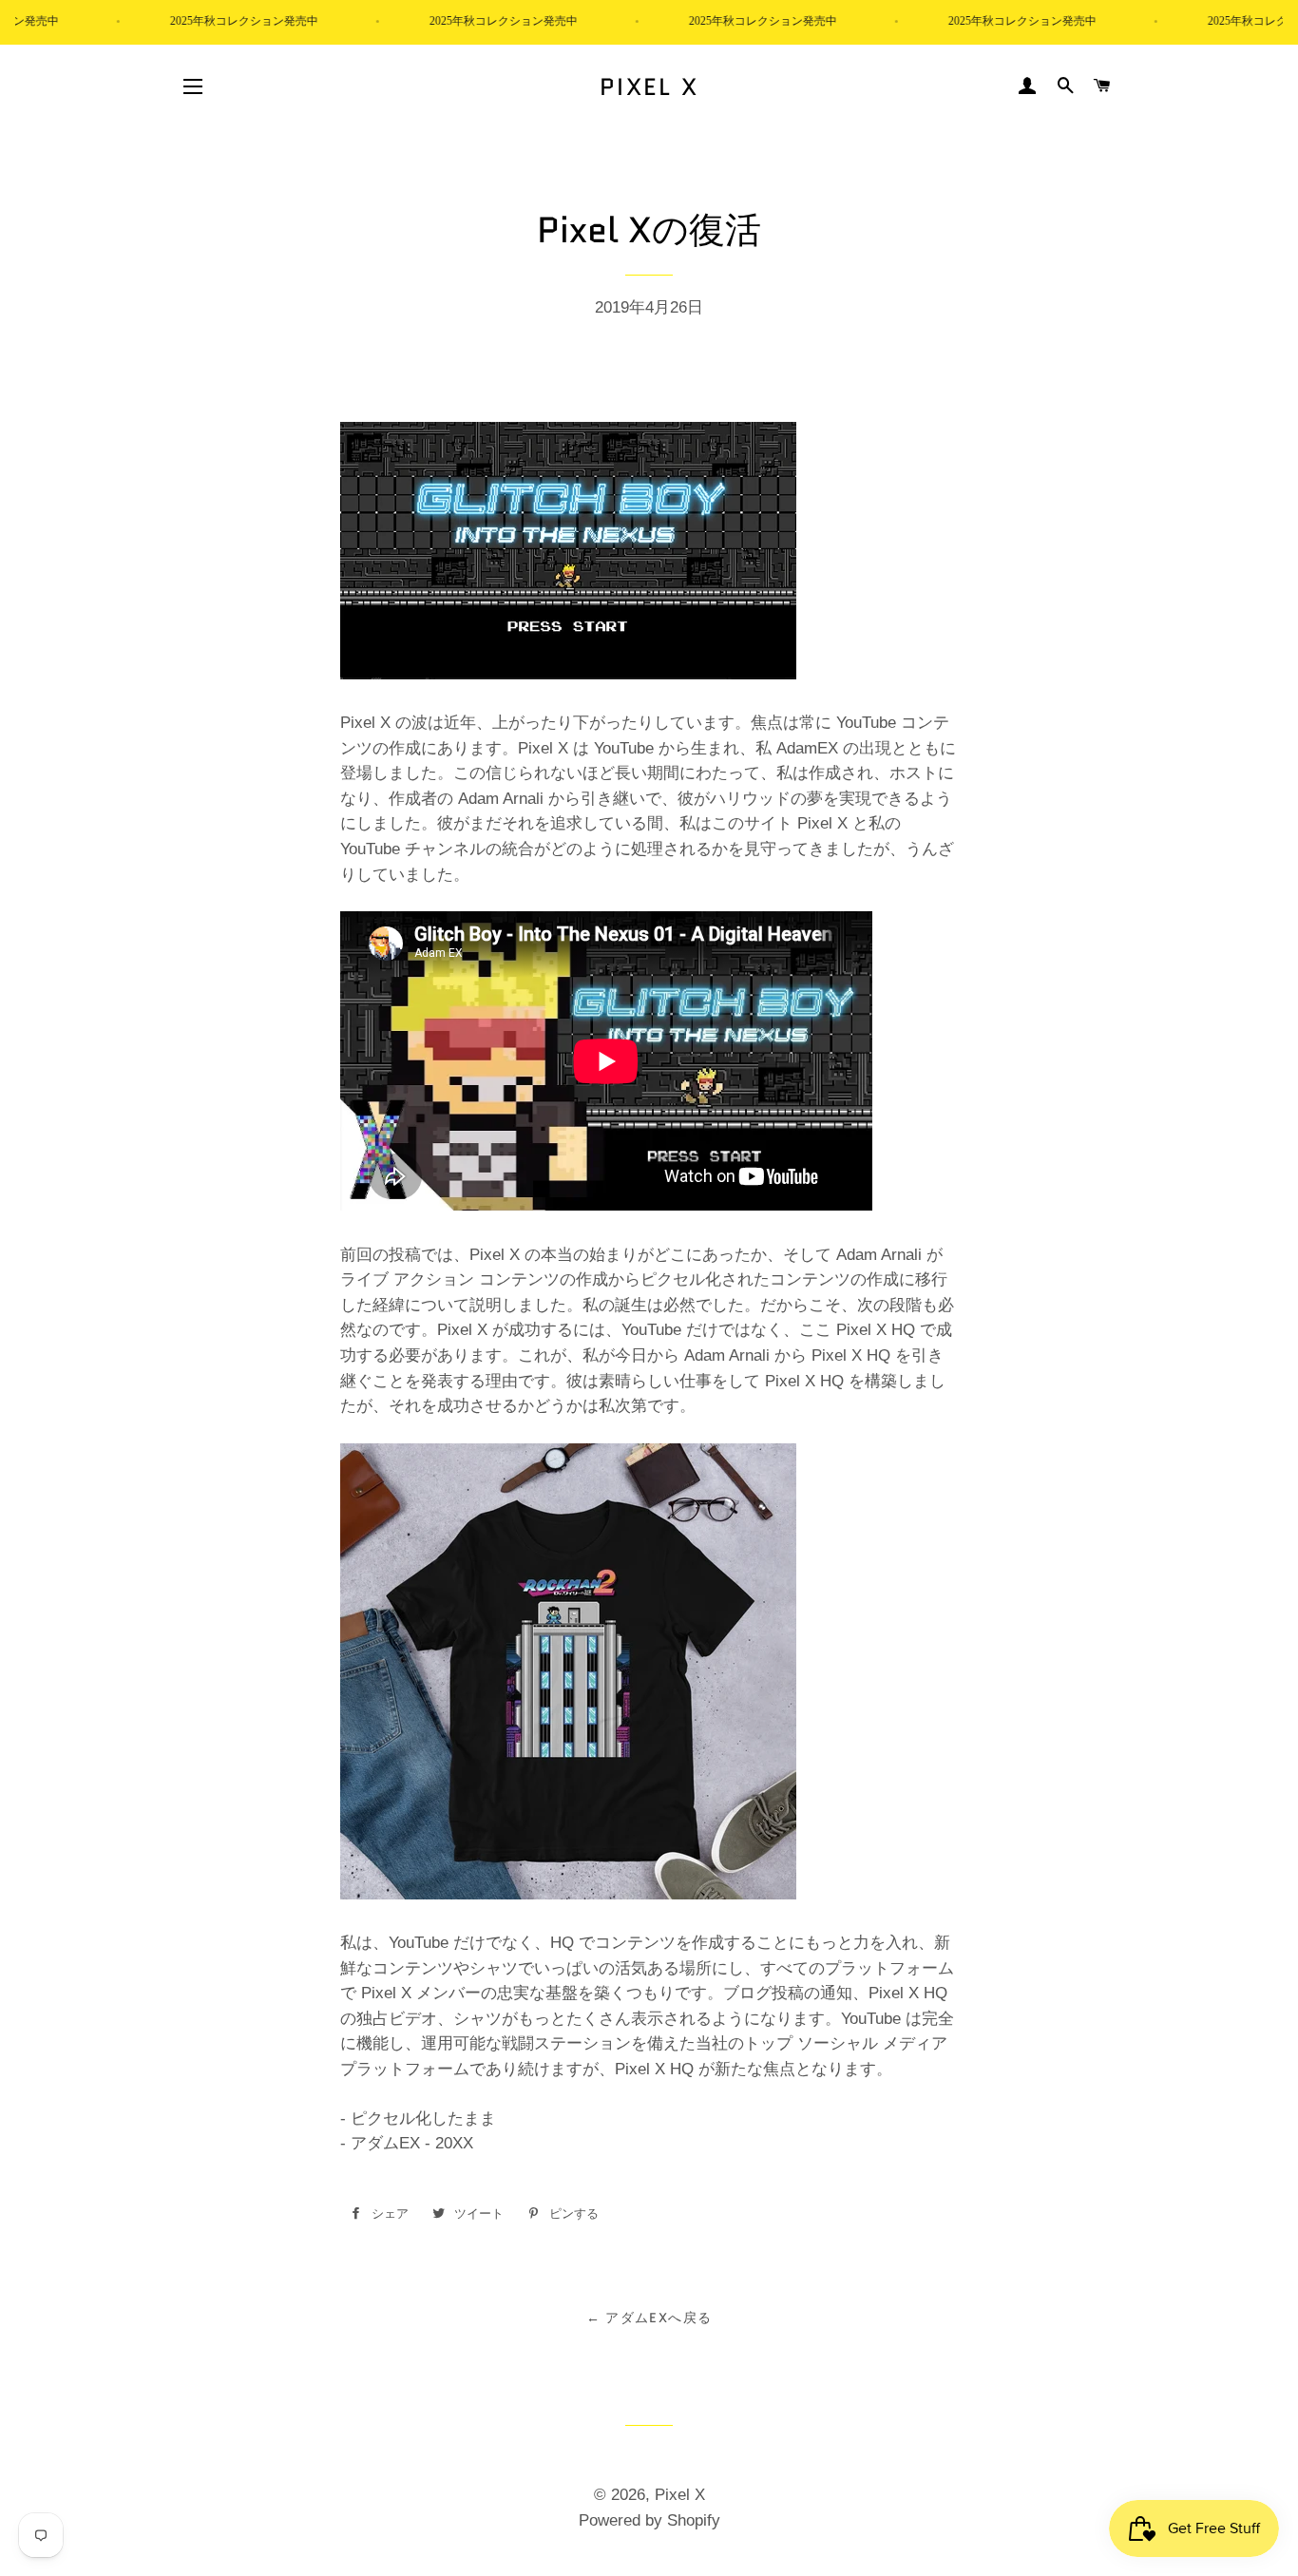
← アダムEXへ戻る (649, 2318)
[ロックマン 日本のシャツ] (568, 1894)
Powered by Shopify (649, 2520)
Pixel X (649, 87)
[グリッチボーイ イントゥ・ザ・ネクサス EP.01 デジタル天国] (568, 674)
